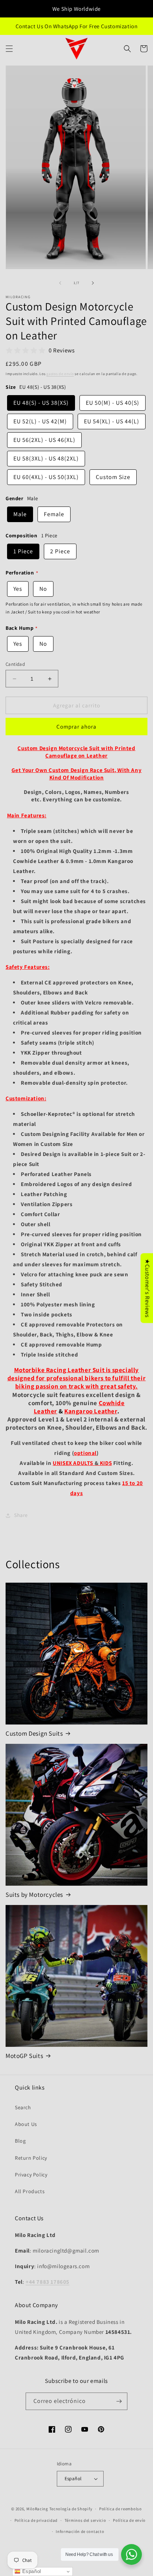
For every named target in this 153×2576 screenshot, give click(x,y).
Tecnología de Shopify (71, 2509)
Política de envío (129, 2520)
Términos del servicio (85, 2520)
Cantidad (15, 664)
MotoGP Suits (24, 2056)
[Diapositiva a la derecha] (93, 283)
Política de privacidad (36, 2520)
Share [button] (21, 1515)
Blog (20, 2141)
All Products (30, 2191)
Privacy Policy (31, 2175)
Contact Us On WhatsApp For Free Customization (77, 26)
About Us (26, 2124)
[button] (9, 49)
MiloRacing (37, 2509)
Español (73, 2479)
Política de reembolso (121, 2509)
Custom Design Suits (34, 1733)
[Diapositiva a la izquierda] (60, 283)
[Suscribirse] (119, 2401)
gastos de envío (60, 374)
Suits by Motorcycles (34, 1895)
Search (23, 2107)
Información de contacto (80, 2531)
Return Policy (31, 2158)
